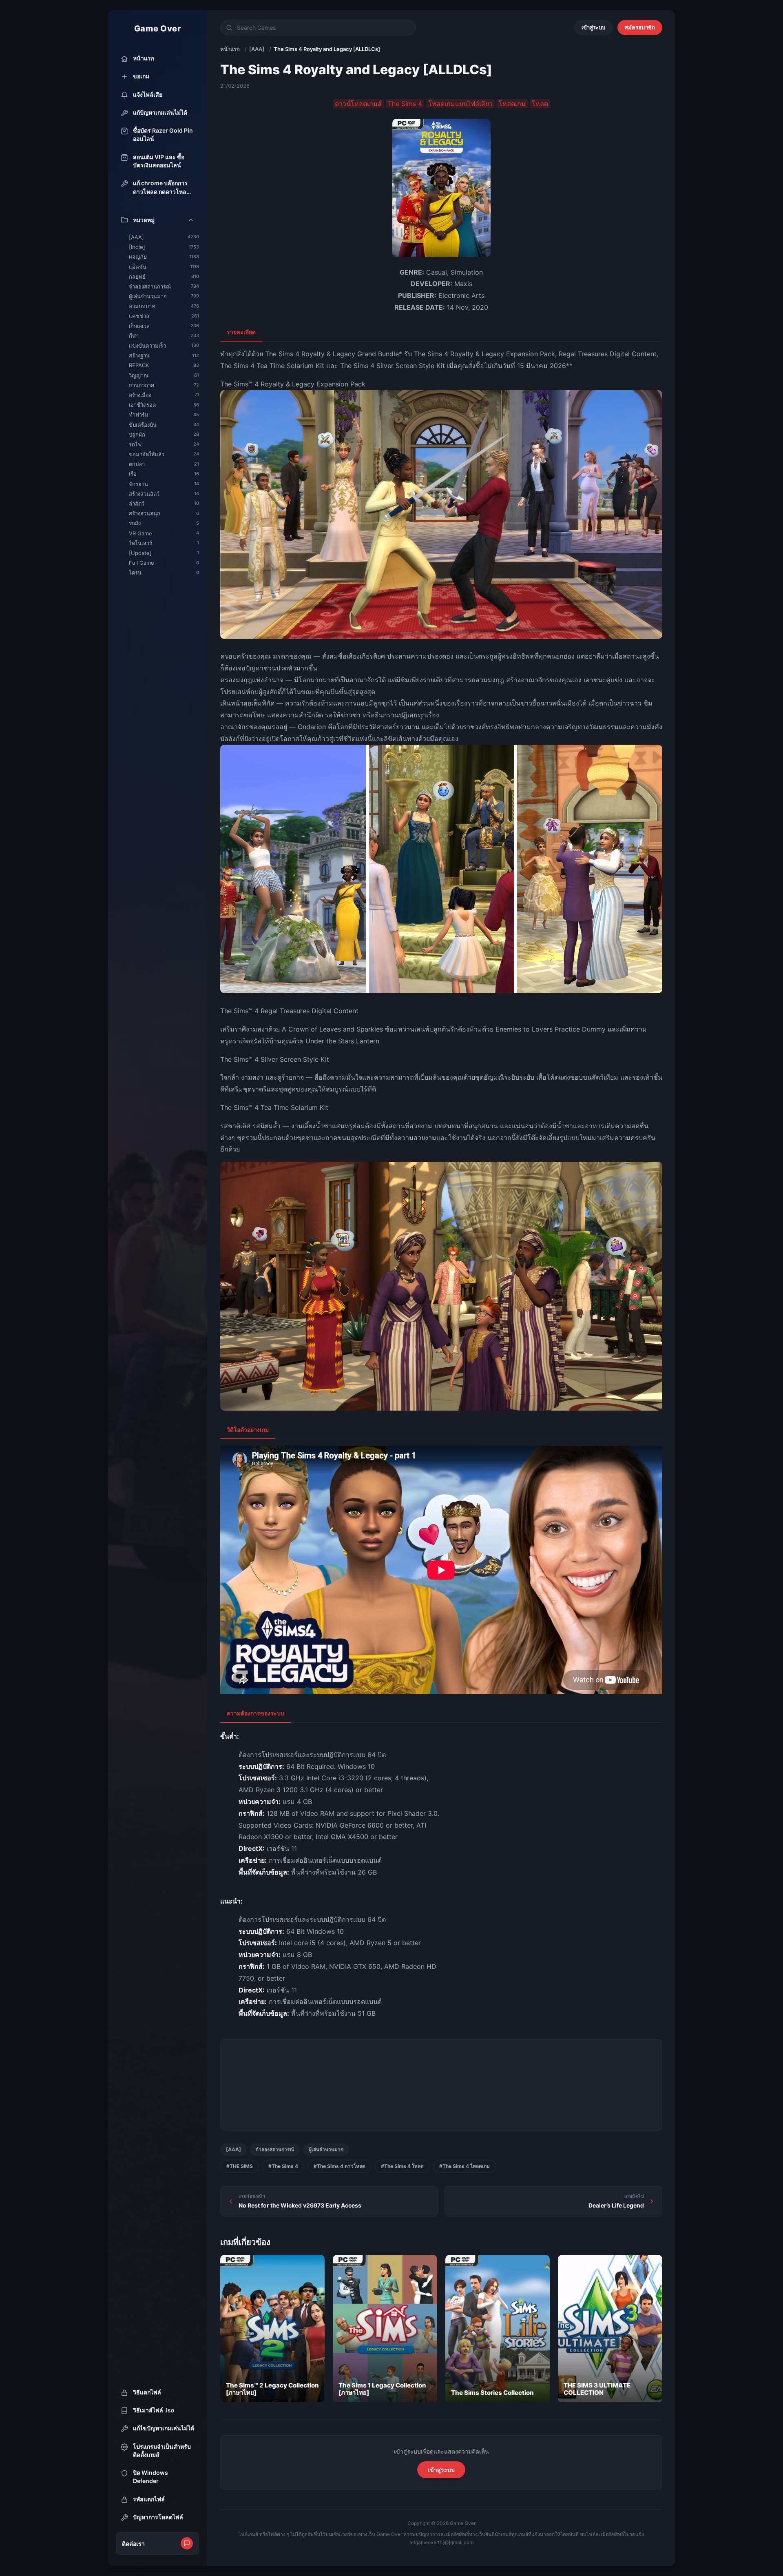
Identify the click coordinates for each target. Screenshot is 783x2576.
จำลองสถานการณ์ (275, 2149)
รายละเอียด (241, 332)
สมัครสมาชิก (640, 27)
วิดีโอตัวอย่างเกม (248, 1430)
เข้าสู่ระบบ (593, 27)
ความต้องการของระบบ (255, 1713)
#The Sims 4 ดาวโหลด (340, 2166)
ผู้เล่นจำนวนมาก (326, 2149)
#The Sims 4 (283, 2166)
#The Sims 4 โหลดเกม (464, 2166)
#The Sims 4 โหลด (402, 2166)
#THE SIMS (240, 2166)
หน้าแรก (230, 49)
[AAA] (257, 49)
